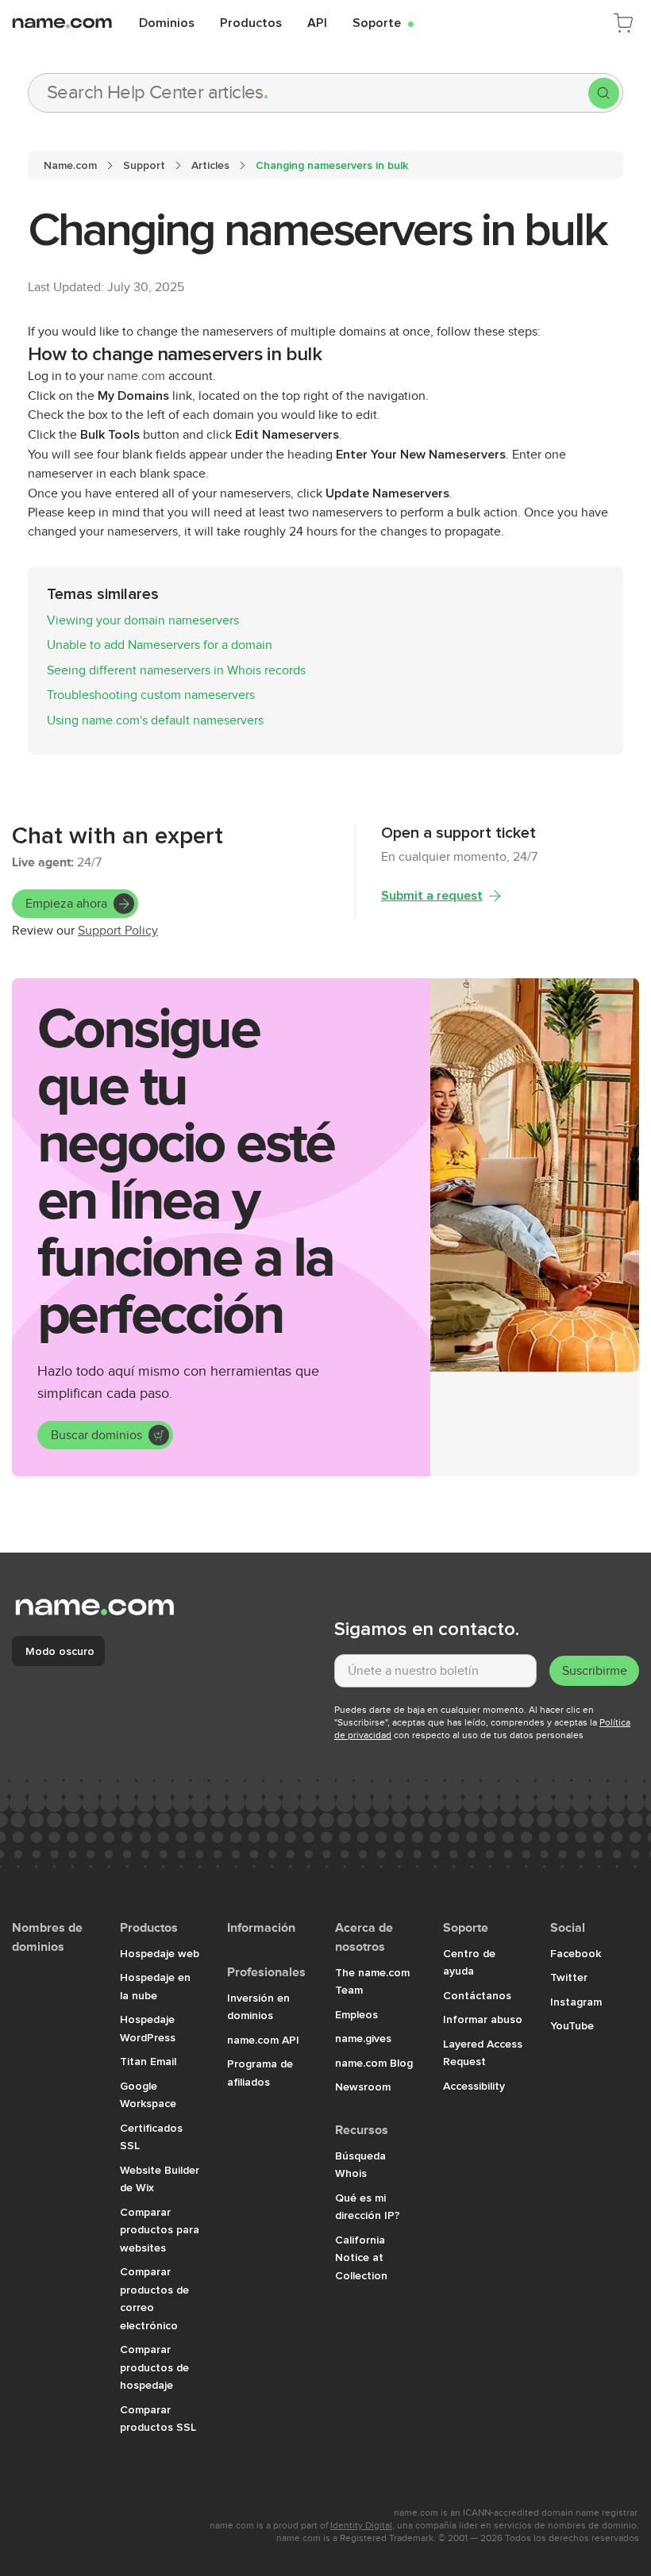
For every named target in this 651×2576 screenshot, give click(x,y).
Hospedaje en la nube (155, 1986)
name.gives (363, 2038)
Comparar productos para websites (160, 2230)
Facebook (576, 1953)
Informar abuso (483, 2019)
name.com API (263, 2040)
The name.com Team (372, 1981)
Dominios (167, 22)
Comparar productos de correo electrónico (154, 2298)
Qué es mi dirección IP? (368, 2207)
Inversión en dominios (258, 2007)
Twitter (569, 1977)
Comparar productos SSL (158, 2419)
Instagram (576, 2002)
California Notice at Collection (361, 2257)
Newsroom (363, 2087)
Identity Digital (361, 2525)
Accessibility (474, 2086)
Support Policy (118, 931)
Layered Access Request (483, 2053)
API (317, 22)
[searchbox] (308, 93)
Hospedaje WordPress (148, 2028)
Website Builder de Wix (160, 2179)
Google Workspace (148, 2095)
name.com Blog (374, 2063)
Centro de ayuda (469, 1962)
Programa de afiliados (260, 2073)
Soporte (383, 22)
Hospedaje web (160, 1953)
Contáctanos (477, 1995)
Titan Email (148, 2061)
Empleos (356, 2014)
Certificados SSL (151, 2137)
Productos (251, 22)
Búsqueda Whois (360, 2165)
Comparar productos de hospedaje (154, 2367)
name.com (136, 376)
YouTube (572, 2025)
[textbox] (435, 1671)
